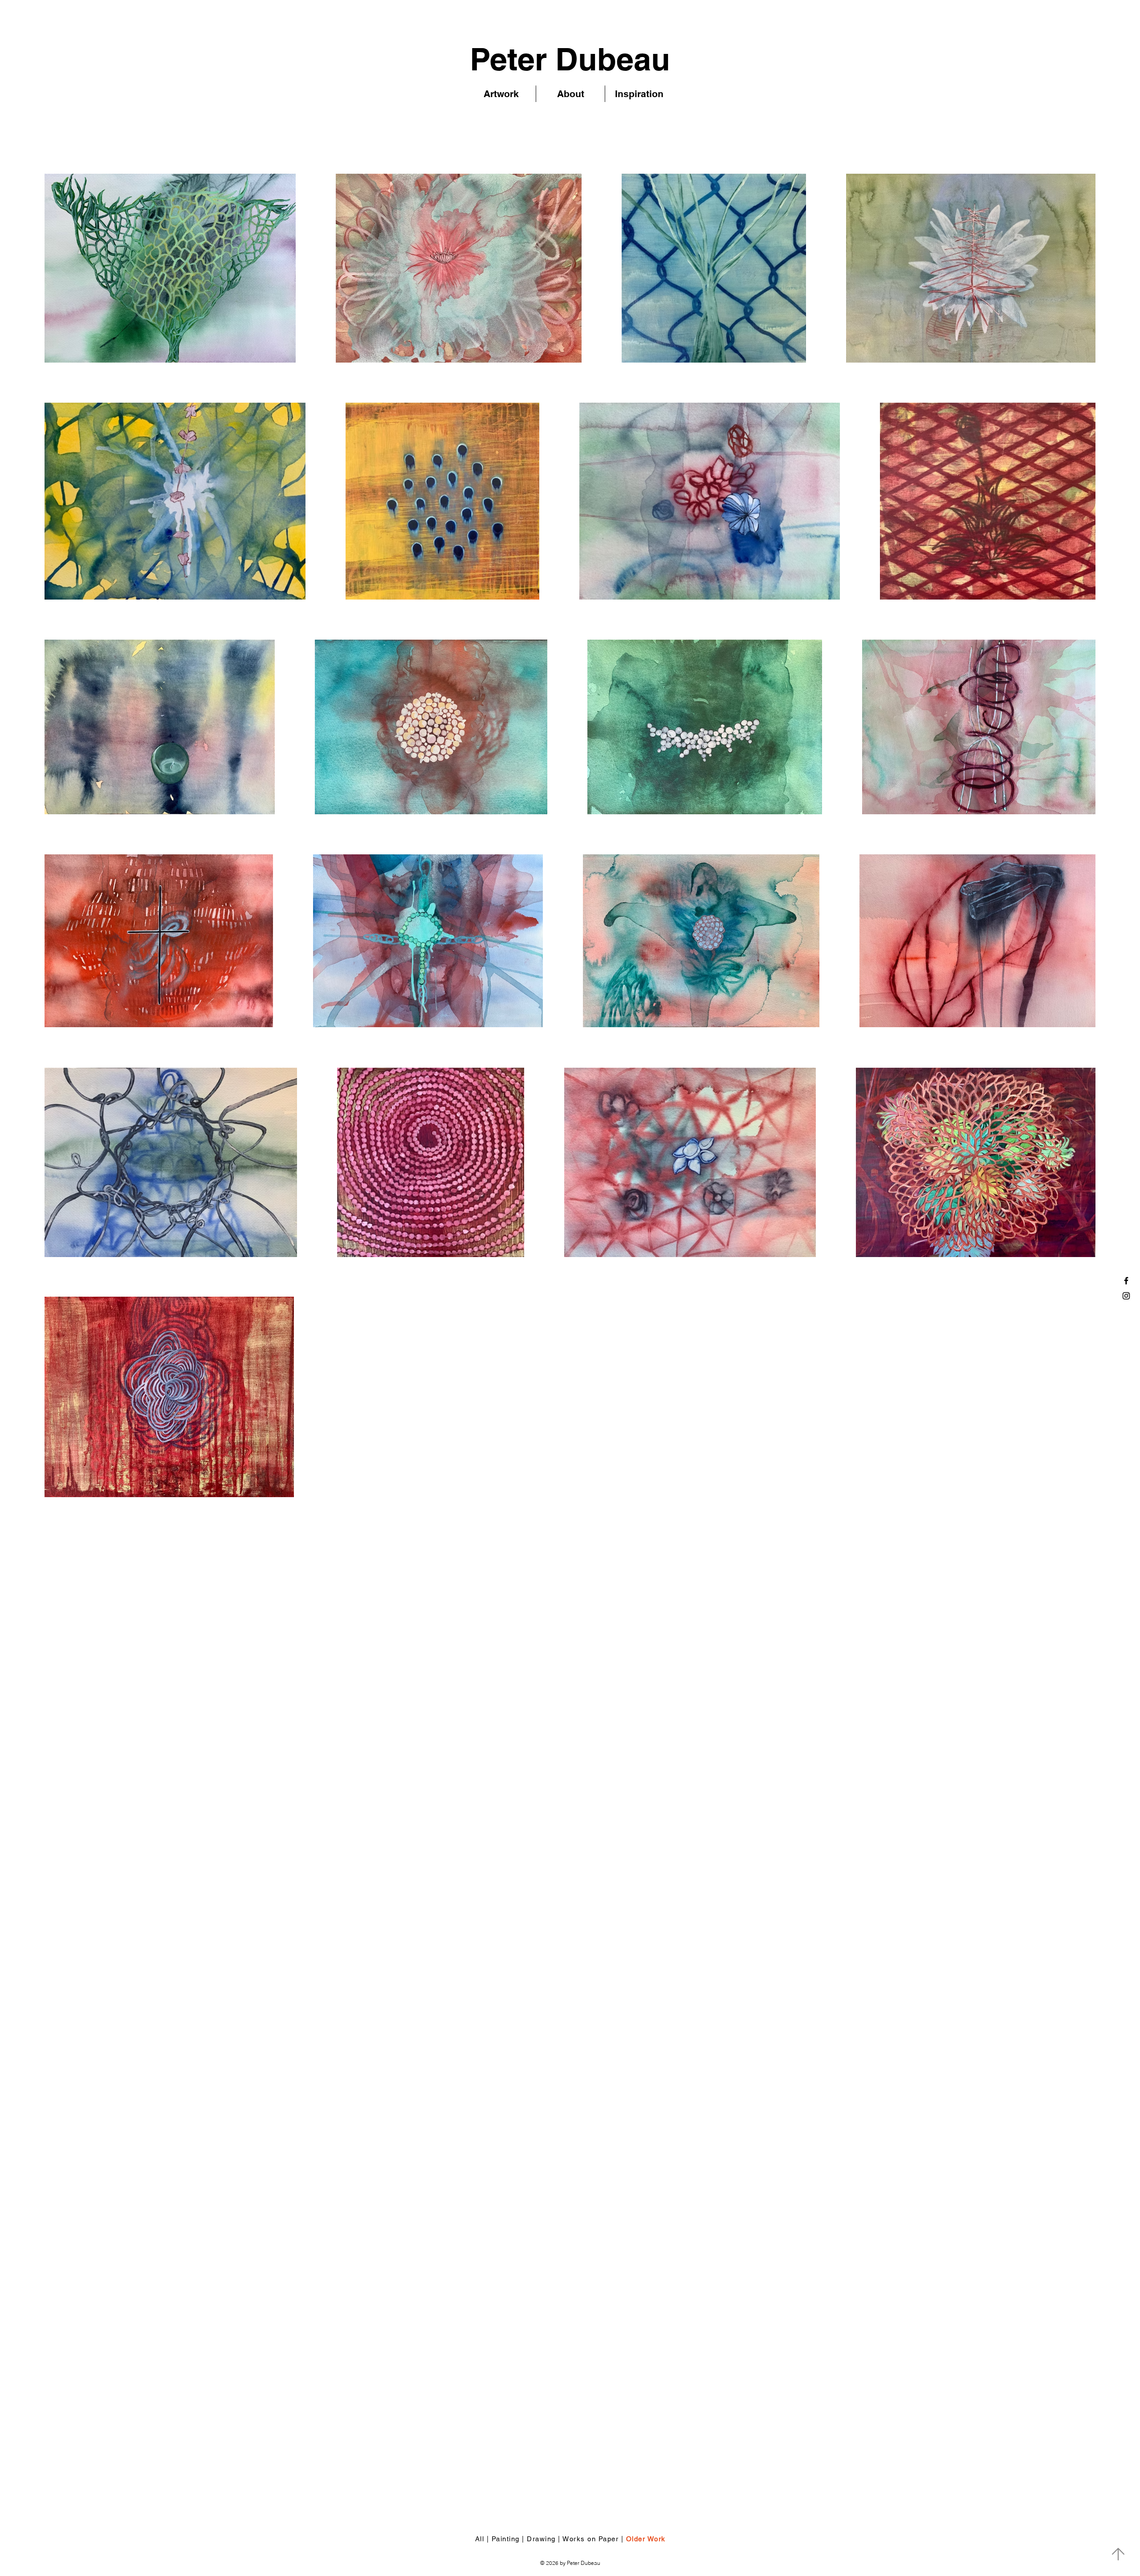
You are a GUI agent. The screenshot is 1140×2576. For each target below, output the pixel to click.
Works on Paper (590, 2539)
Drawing (540, 2539)
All (480, 2539)
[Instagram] (1126, 1296)
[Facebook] (1126, 1281)
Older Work (646, 2539)
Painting (506, 2539)
